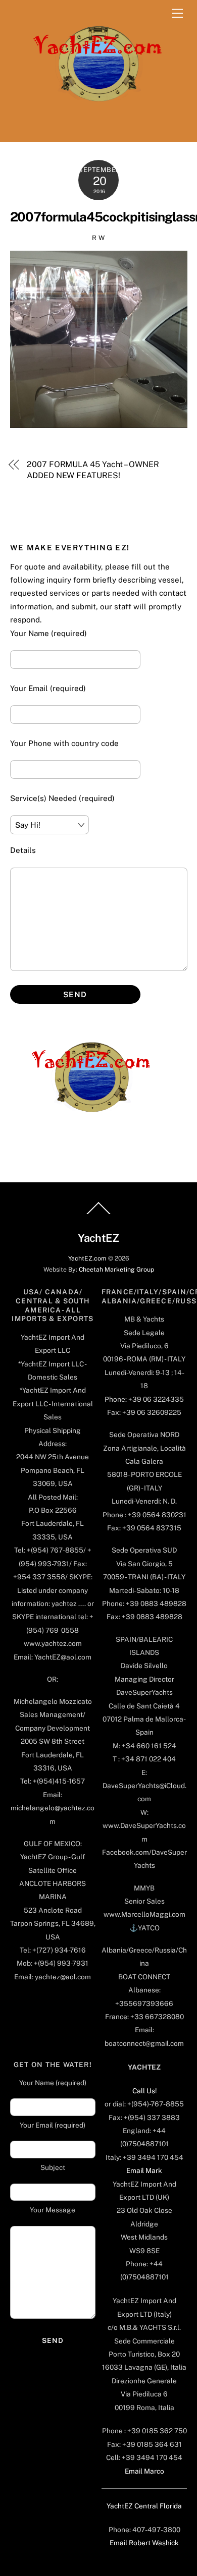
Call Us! (144, 2091)
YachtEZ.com (87, 1258)
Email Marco (144, 2471)
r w (98, 238)
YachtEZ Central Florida (144, 2506)
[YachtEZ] (92, 129)
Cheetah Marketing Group (116, 1269)
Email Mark (144, 2170)
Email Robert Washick (144, 2543)
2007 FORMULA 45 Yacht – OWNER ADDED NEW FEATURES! (93, 470)
